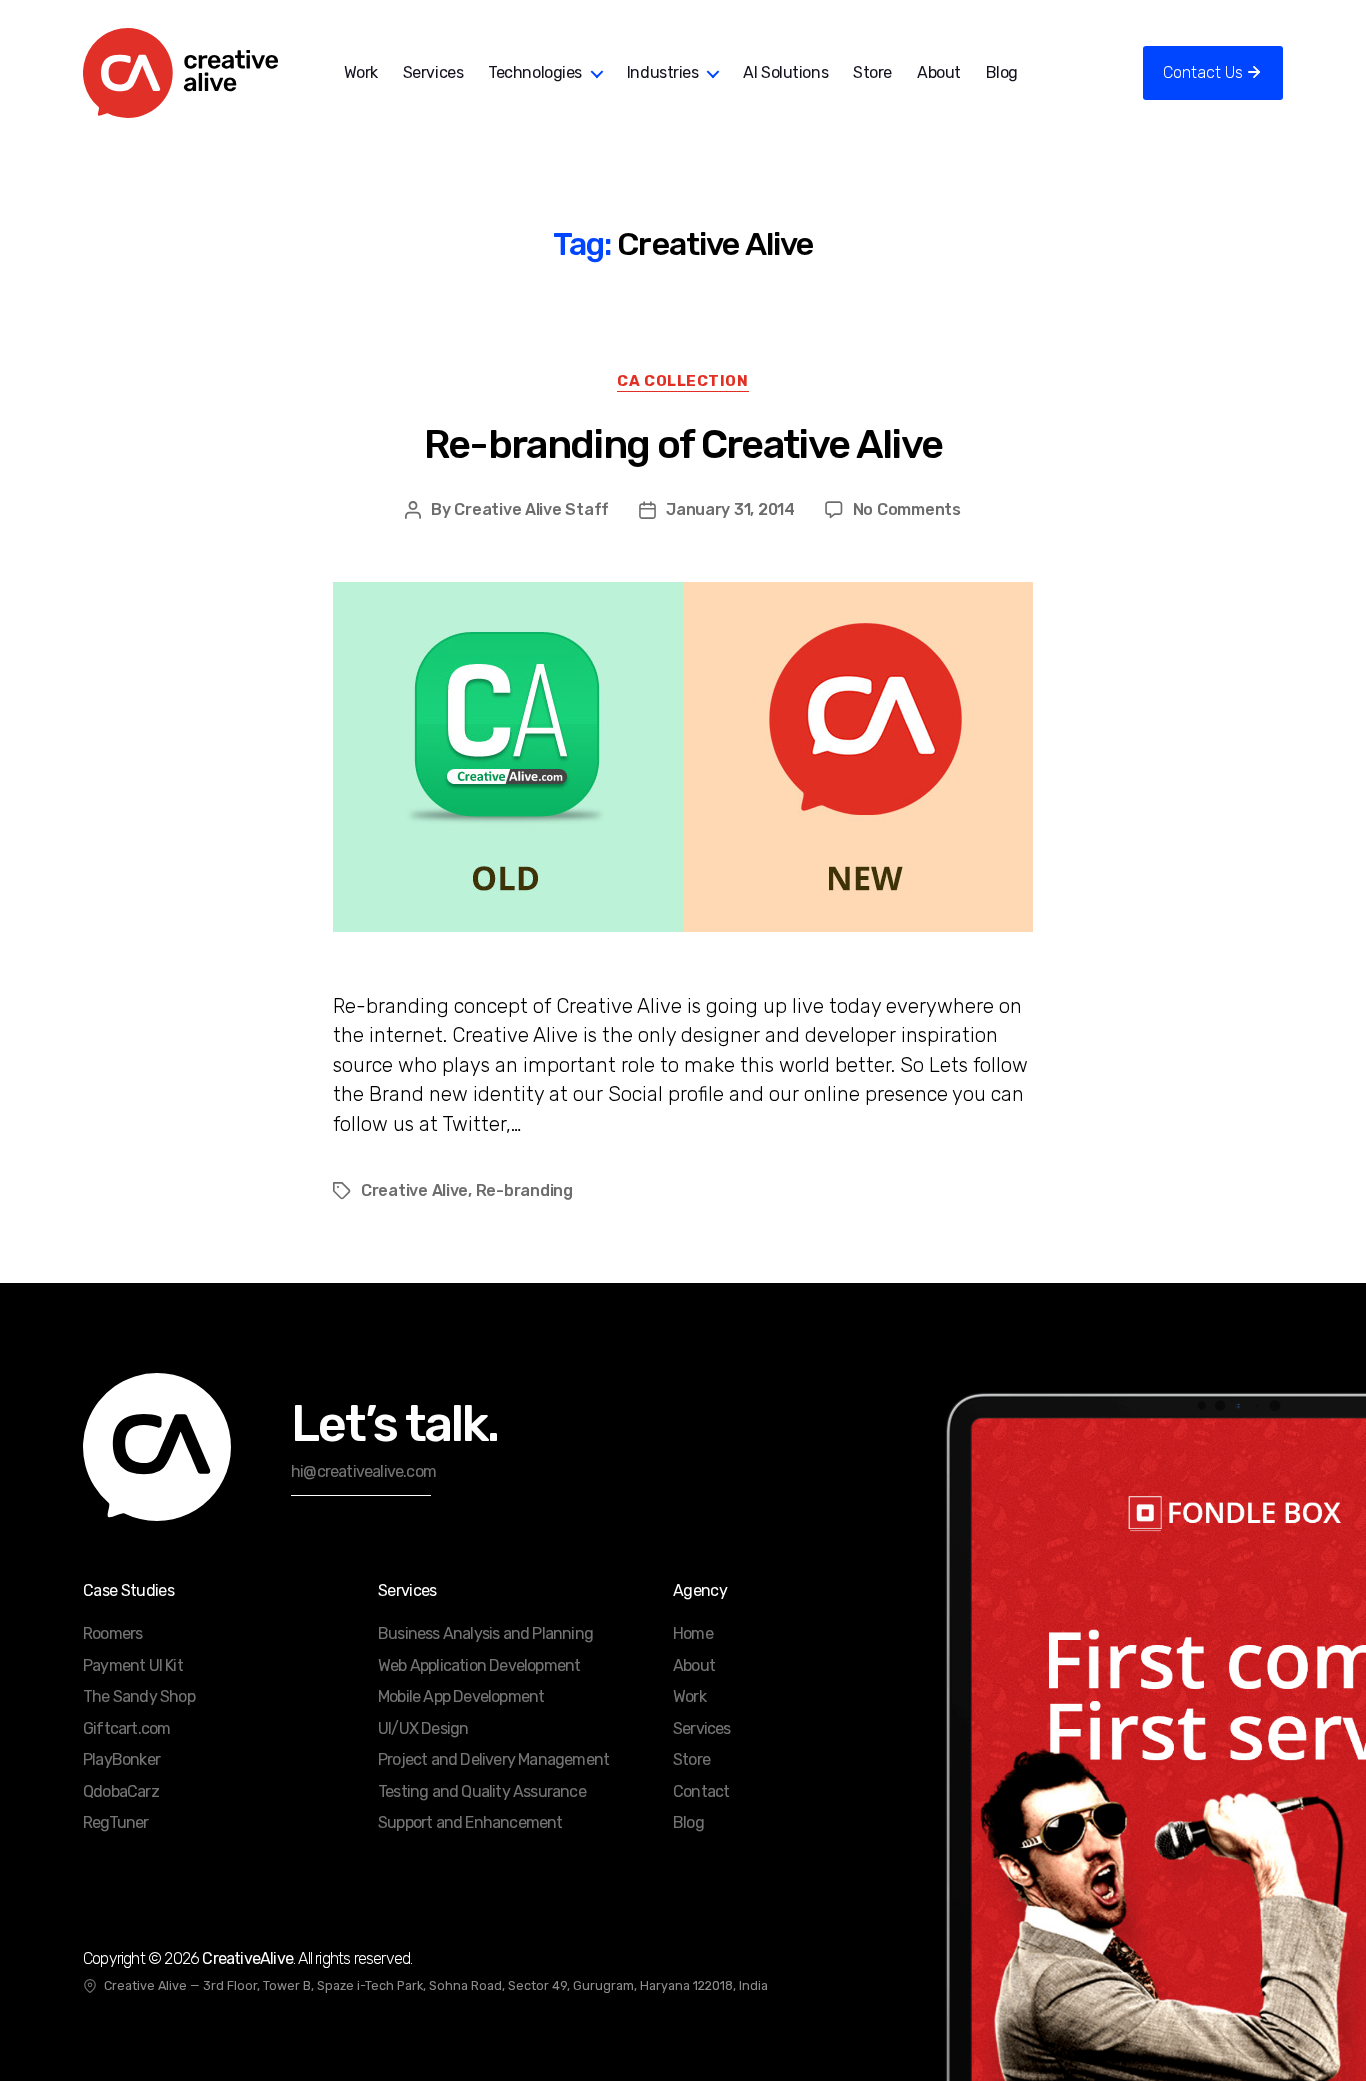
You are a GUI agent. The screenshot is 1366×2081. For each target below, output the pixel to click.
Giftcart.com (126, 1728)
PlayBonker (121, 1759)
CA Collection (682, 381)
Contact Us (1203, 72)
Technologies (535, 72)
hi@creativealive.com (363, 1471)
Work (361, 72)
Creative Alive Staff (531, 509)
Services (433, 72)
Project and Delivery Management (493, 1759)
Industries (663, 72)
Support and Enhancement (470, 1822)
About (939, 72)
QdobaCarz (121, 1791)
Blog (1002, 72)
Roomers (112, 1633)
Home (693, 1633)
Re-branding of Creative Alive (683, 444)
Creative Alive (414, 1190)
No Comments (907, 509)
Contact (701, 1791)
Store (872, 72)
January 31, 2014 (730, 509)
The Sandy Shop (139, 1696)
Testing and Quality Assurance (482, 1791)
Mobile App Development (461, 1696)
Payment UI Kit (133, 1665)
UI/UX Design (423, 1728)
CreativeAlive (247, 1958)
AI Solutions (785, 72)
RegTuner (116, 1822)
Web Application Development (479, 1665)
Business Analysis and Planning (485, 1633)
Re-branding (524, 1190)
